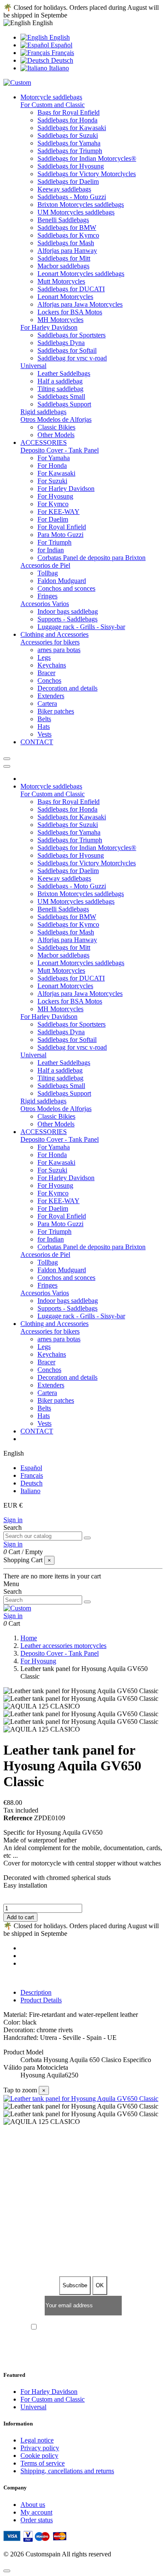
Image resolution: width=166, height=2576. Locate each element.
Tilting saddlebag (60, 389)
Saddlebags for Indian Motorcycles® (87, 158)
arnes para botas (59, 650)
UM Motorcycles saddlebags (76, 212)
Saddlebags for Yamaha (69, 143)
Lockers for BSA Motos (70, 312)
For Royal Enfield (62, 527)
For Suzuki (52, 481)
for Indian (51, 550)
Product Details (41, 2000)
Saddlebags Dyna (61, 343)
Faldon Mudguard (62, 581)
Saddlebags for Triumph (70, 151)
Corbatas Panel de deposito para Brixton (92, 558)
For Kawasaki (56, 473)
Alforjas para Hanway (67, 251)
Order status (37, 2520)
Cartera (47, 703)
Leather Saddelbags (64, 373)
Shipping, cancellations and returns (67, 2471)
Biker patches (56, 711)
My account (36, 2512)
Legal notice (37, 2440)
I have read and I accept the (87, 2328)
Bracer (46, 673)
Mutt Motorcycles (61, 281)
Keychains (52, 665)
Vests (44, 734)
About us (33, 2505)
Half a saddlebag (60, 381)
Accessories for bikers (50, 642)
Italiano (58, 68)
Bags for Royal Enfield (69, 112)
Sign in (13, 1520)
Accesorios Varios (45, 604)
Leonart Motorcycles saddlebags (81, 274)
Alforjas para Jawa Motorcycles (80, 304)
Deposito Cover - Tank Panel (60, 450)
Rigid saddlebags (43, 412)
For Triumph (54, 542)
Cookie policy (39, 2456)
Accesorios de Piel (45, 565)
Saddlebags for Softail (67, 350)
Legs (44, 657)
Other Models (56, 435)
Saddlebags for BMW (67, 228)
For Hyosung (55, 496)
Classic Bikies (56, 427)
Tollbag (48, 573)
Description (36, 1992)
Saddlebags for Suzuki (68, 135)
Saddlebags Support (64, 404)
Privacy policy (40, 2448)
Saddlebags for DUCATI (71, 289)
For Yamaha (54, 458)
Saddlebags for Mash (66, 243)
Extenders (51, 696)
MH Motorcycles (60, 320)
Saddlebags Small (61, 396)
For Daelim (53, 519)
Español (61, 45)
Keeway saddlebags (64, 189)
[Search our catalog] (87, 1538)
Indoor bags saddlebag (68, 611)
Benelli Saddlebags (63, 220)
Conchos (49, 680)
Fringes (47, 596)
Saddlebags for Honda (67, 120)
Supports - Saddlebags (67, 619)
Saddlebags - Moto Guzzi (72, 197)
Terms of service (43, 2463)
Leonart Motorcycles (65, 297)
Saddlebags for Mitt (64, 258)
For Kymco (53, 504)
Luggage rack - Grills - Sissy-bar (81, 627)
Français (62, 53)
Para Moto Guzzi (60, 535)
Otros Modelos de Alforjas (56, 419)
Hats (44, 727)
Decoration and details (67, 688)
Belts (44, 719)
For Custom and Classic (53, 105)
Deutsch (61, 60)
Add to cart (20, 1917)
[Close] (7, 766)
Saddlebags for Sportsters (72, 335)
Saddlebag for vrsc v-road (72, 358)
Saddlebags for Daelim (68, 181)
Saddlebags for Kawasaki (72, 128)
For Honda (52, 466)
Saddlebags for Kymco (68, 235)
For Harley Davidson (49, 327)
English (59, 37)
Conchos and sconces (66, 588)
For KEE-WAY (59, 512)
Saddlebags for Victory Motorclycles (87, 174)
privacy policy (120, 2328)
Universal (33, 366)
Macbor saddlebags (63, 266)
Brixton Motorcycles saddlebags (81, 205)
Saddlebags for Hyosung (71, 166)
